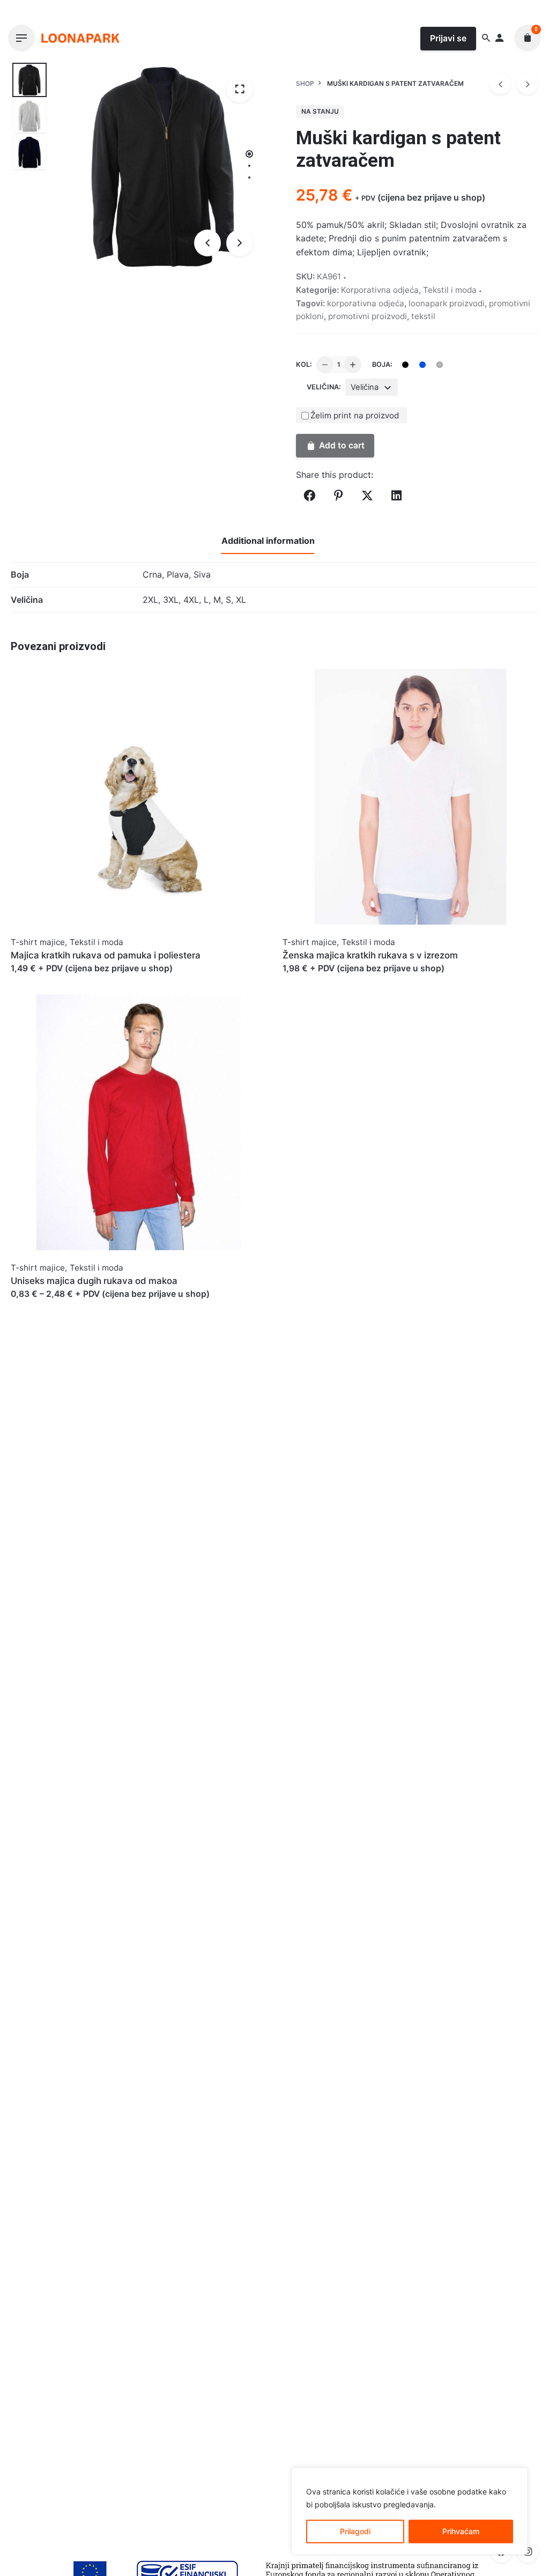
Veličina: (324, 387)
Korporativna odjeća (380, 290)
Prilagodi (355, 2531)
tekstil (423, 316)
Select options (40, 979)
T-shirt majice (38, 942)
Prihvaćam (461, 2531)
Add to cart (342, 445)
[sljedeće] (528, 84)
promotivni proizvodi (368, 316)
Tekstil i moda (450, 290)
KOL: (304, 364)
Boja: (382, 364)
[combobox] (372, 387)
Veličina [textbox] (365, 387)
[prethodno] (500, 84)
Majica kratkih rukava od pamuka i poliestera (106, 955)
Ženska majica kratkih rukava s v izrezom (370, 955)
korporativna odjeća (366, 303)
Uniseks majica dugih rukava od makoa (94, 1281)
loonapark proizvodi (447, 303)
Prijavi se (448, 38)
